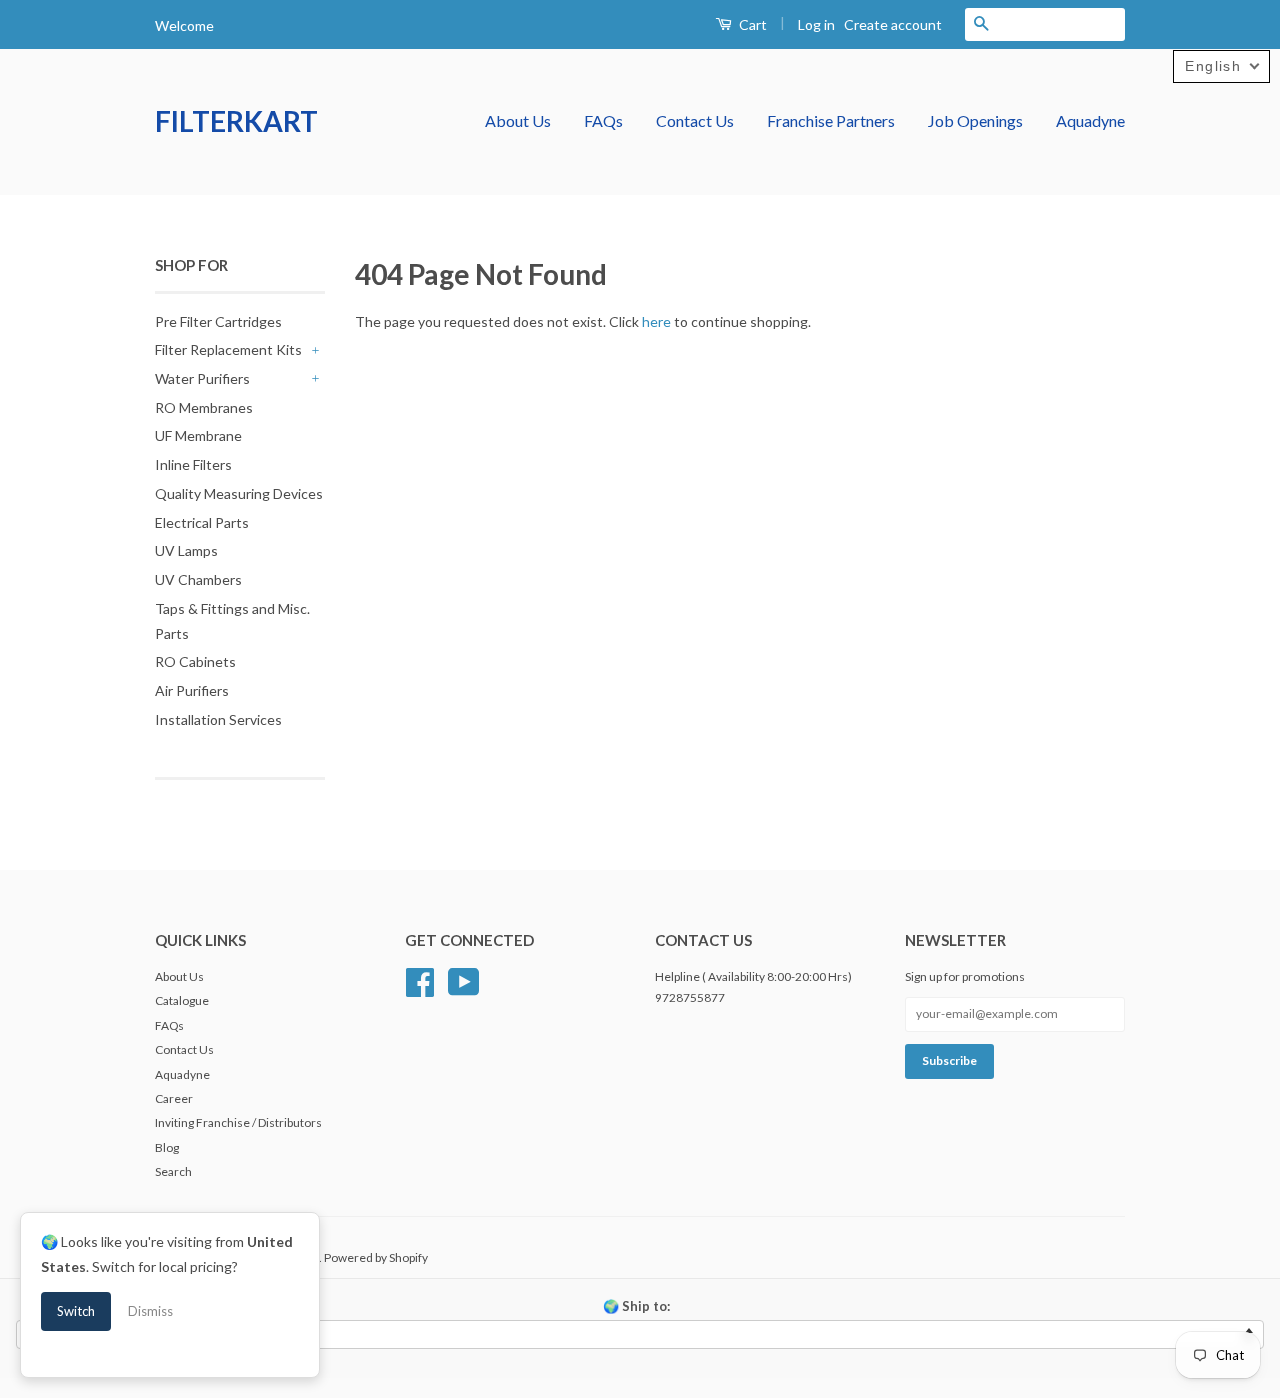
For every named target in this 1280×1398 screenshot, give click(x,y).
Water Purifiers (202, 378)
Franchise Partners (831, 120)
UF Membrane (198, 435)
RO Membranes (204, 407)
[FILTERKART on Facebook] (420, 979)
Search (173, 1171)
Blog (167, 1147)
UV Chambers (198, 579)
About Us (518, 120)
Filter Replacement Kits (228, 349)
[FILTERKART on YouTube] (464, 979)
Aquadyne (1090, 120)
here (656, 321)
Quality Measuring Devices (239, 493)
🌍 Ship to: (636, 1306)
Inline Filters (193, 464)
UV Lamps (186, 550)
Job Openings (975, 120)
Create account (893, 24)
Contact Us (695, 120)
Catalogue (182, 1000)
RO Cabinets (195, 661)
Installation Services (218, 719)
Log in (816, 24)
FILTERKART (236, 121)
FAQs (603, 120)
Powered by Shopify (376, 1257)
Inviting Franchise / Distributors (238, 1122)
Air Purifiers (192, 690)
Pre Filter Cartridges (218, 321)
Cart (751, 24)
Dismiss (150, 1311)
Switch (76, 1311)
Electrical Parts (202, 522)
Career (174, 1098)
